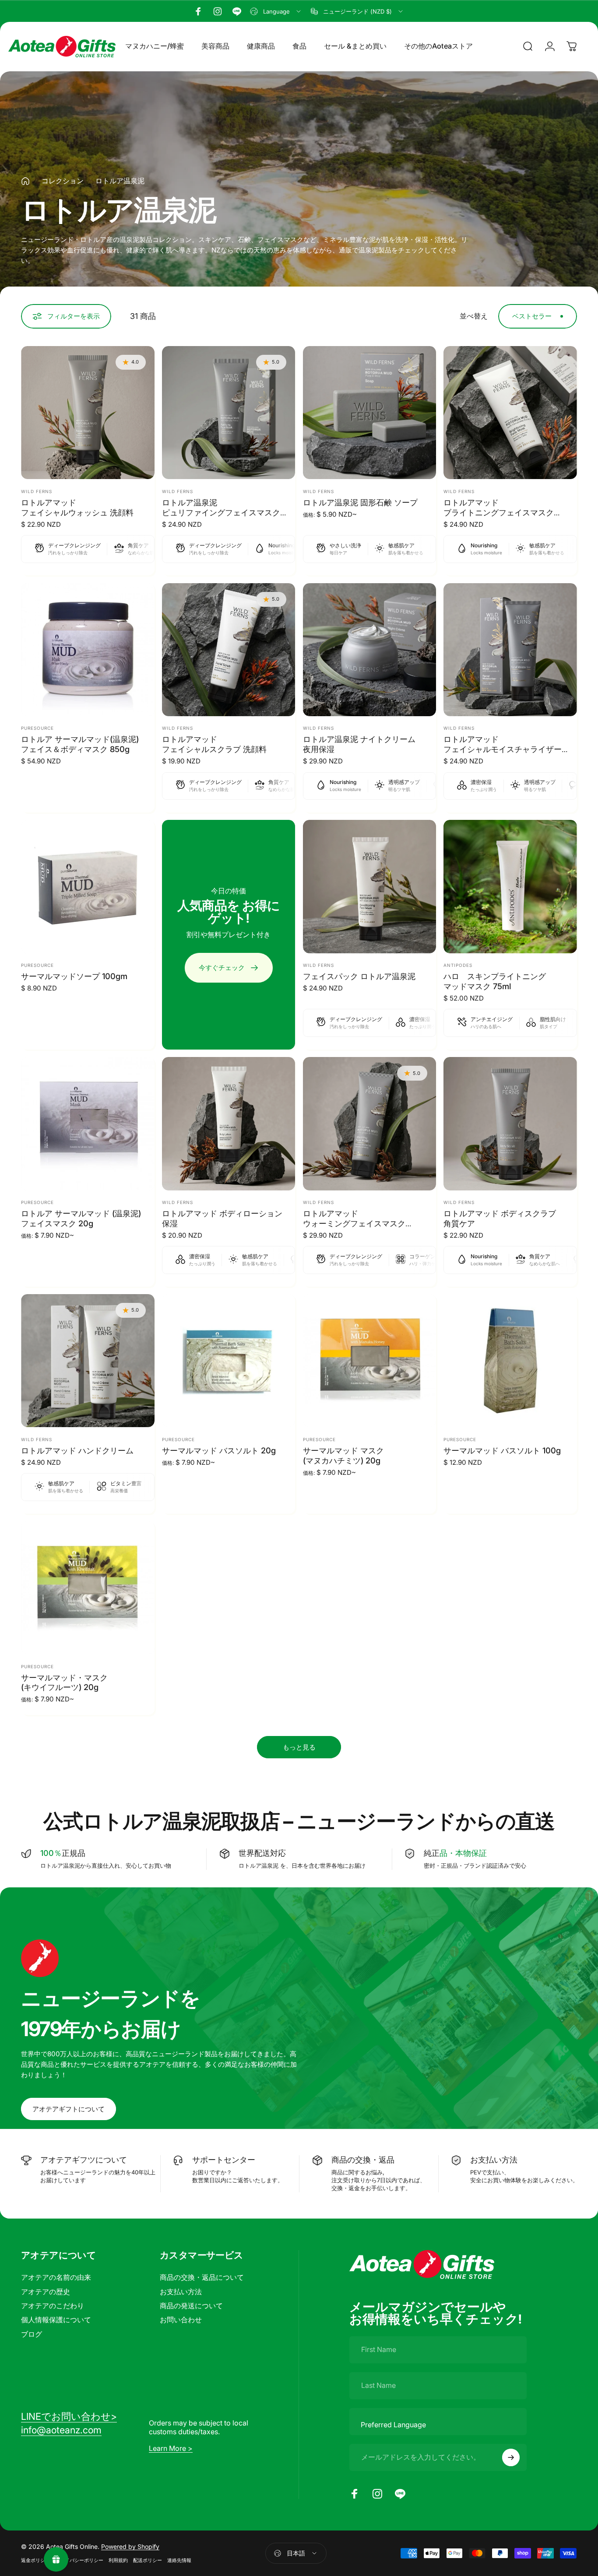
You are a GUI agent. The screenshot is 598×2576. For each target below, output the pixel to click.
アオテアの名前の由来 (56, 2277)
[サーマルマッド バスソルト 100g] (510, 1361)
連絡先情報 (179, 2560)
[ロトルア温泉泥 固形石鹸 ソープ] (370, 413)
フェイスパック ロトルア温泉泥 (359, 976)
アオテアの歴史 (46, 2292)
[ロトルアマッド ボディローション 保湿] (229, 1124)
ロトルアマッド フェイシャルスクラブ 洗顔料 (214, 744)
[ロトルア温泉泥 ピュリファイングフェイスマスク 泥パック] (229, 413)
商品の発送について (191, 2306)
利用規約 (118, 2560)
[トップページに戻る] (25, 181)
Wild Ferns (37, 491)
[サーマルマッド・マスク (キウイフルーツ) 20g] (88, 1588)
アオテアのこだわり (53, 2306)
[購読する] (511, 2457)
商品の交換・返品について (202, 2277)
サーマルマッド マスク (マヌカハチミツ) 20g (343, 1455)
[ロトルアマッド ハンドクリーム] (88, 1361)
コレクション (63, 181)
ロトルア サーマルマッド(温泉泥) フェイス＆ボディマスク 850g (80, 744)
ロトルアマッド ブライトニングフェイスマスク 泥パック (499, 512)
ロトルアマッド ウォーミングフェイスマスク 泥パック (354, 1223)
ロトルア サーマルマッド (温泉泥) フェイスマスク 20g (81, 1218)
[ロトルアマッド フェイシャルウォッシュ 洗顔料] (88, 413)
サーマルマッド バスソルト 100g (502, 1450)
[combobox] (276, 11)
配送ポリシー (148, 2560)
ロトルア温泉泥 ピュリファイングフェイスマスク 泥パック (221, 512)
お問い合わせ (181, 2320)
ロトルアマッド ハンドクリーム (77, 1450)
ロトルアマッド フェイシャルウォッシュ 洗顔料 (77, 507)
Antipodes (458, 965)
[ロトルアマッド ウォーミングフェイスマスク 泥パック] (370, 1124)
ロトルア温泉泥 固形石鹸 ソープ (360, 502)
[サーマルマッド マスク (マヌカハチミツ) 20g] (370, 1361)
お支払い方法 (181, 2292)
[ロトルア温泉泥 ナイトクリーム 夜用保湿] (370, 650)
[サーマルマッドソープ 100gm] (88, 887)
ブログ (32, 2334)
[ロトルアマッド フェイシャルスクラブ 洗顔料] (229, 650)
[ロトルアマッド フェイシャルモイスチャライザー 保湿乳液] (510, 650)
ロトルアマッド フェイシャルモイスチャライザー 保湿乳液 (503, 749)
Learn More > (171, 2448)
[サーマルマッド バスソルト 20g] (229, 1361)
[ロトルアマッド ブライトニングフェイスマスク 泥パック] (510, 413)
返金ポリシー (35, 2560)
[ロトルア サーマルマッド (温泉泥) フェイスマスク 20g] (88, 1124)
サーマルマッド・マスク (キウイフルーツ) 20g (64, 1682)
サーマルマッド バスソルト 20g (219, 1450)
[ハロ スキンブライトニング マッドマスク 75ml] (510, 887)
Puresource (37, 728)
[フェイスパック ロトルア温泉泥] (370, 887)
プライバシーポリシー (79, 2560)
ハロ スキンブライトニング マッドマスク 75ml (495, 981)
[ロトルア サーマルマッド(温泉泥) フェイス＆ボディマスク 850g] (88, 650)
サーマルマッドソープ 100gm (74, 976)
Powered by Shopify (130, 2546)
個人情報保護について (56, 2320)
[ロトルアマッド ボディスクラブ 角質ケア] (510, 1124)
